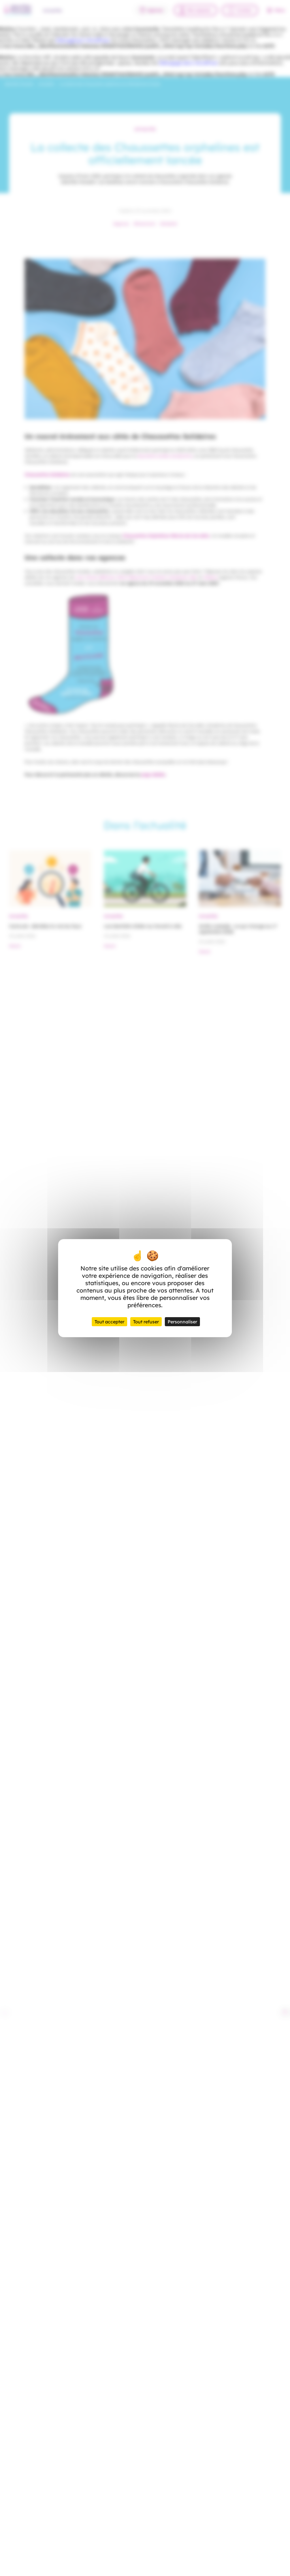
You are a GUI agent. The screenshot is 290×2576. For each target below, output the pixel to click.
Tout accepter (109, 1322)
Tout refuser (146, 1322)
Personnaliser (182, 1322)
